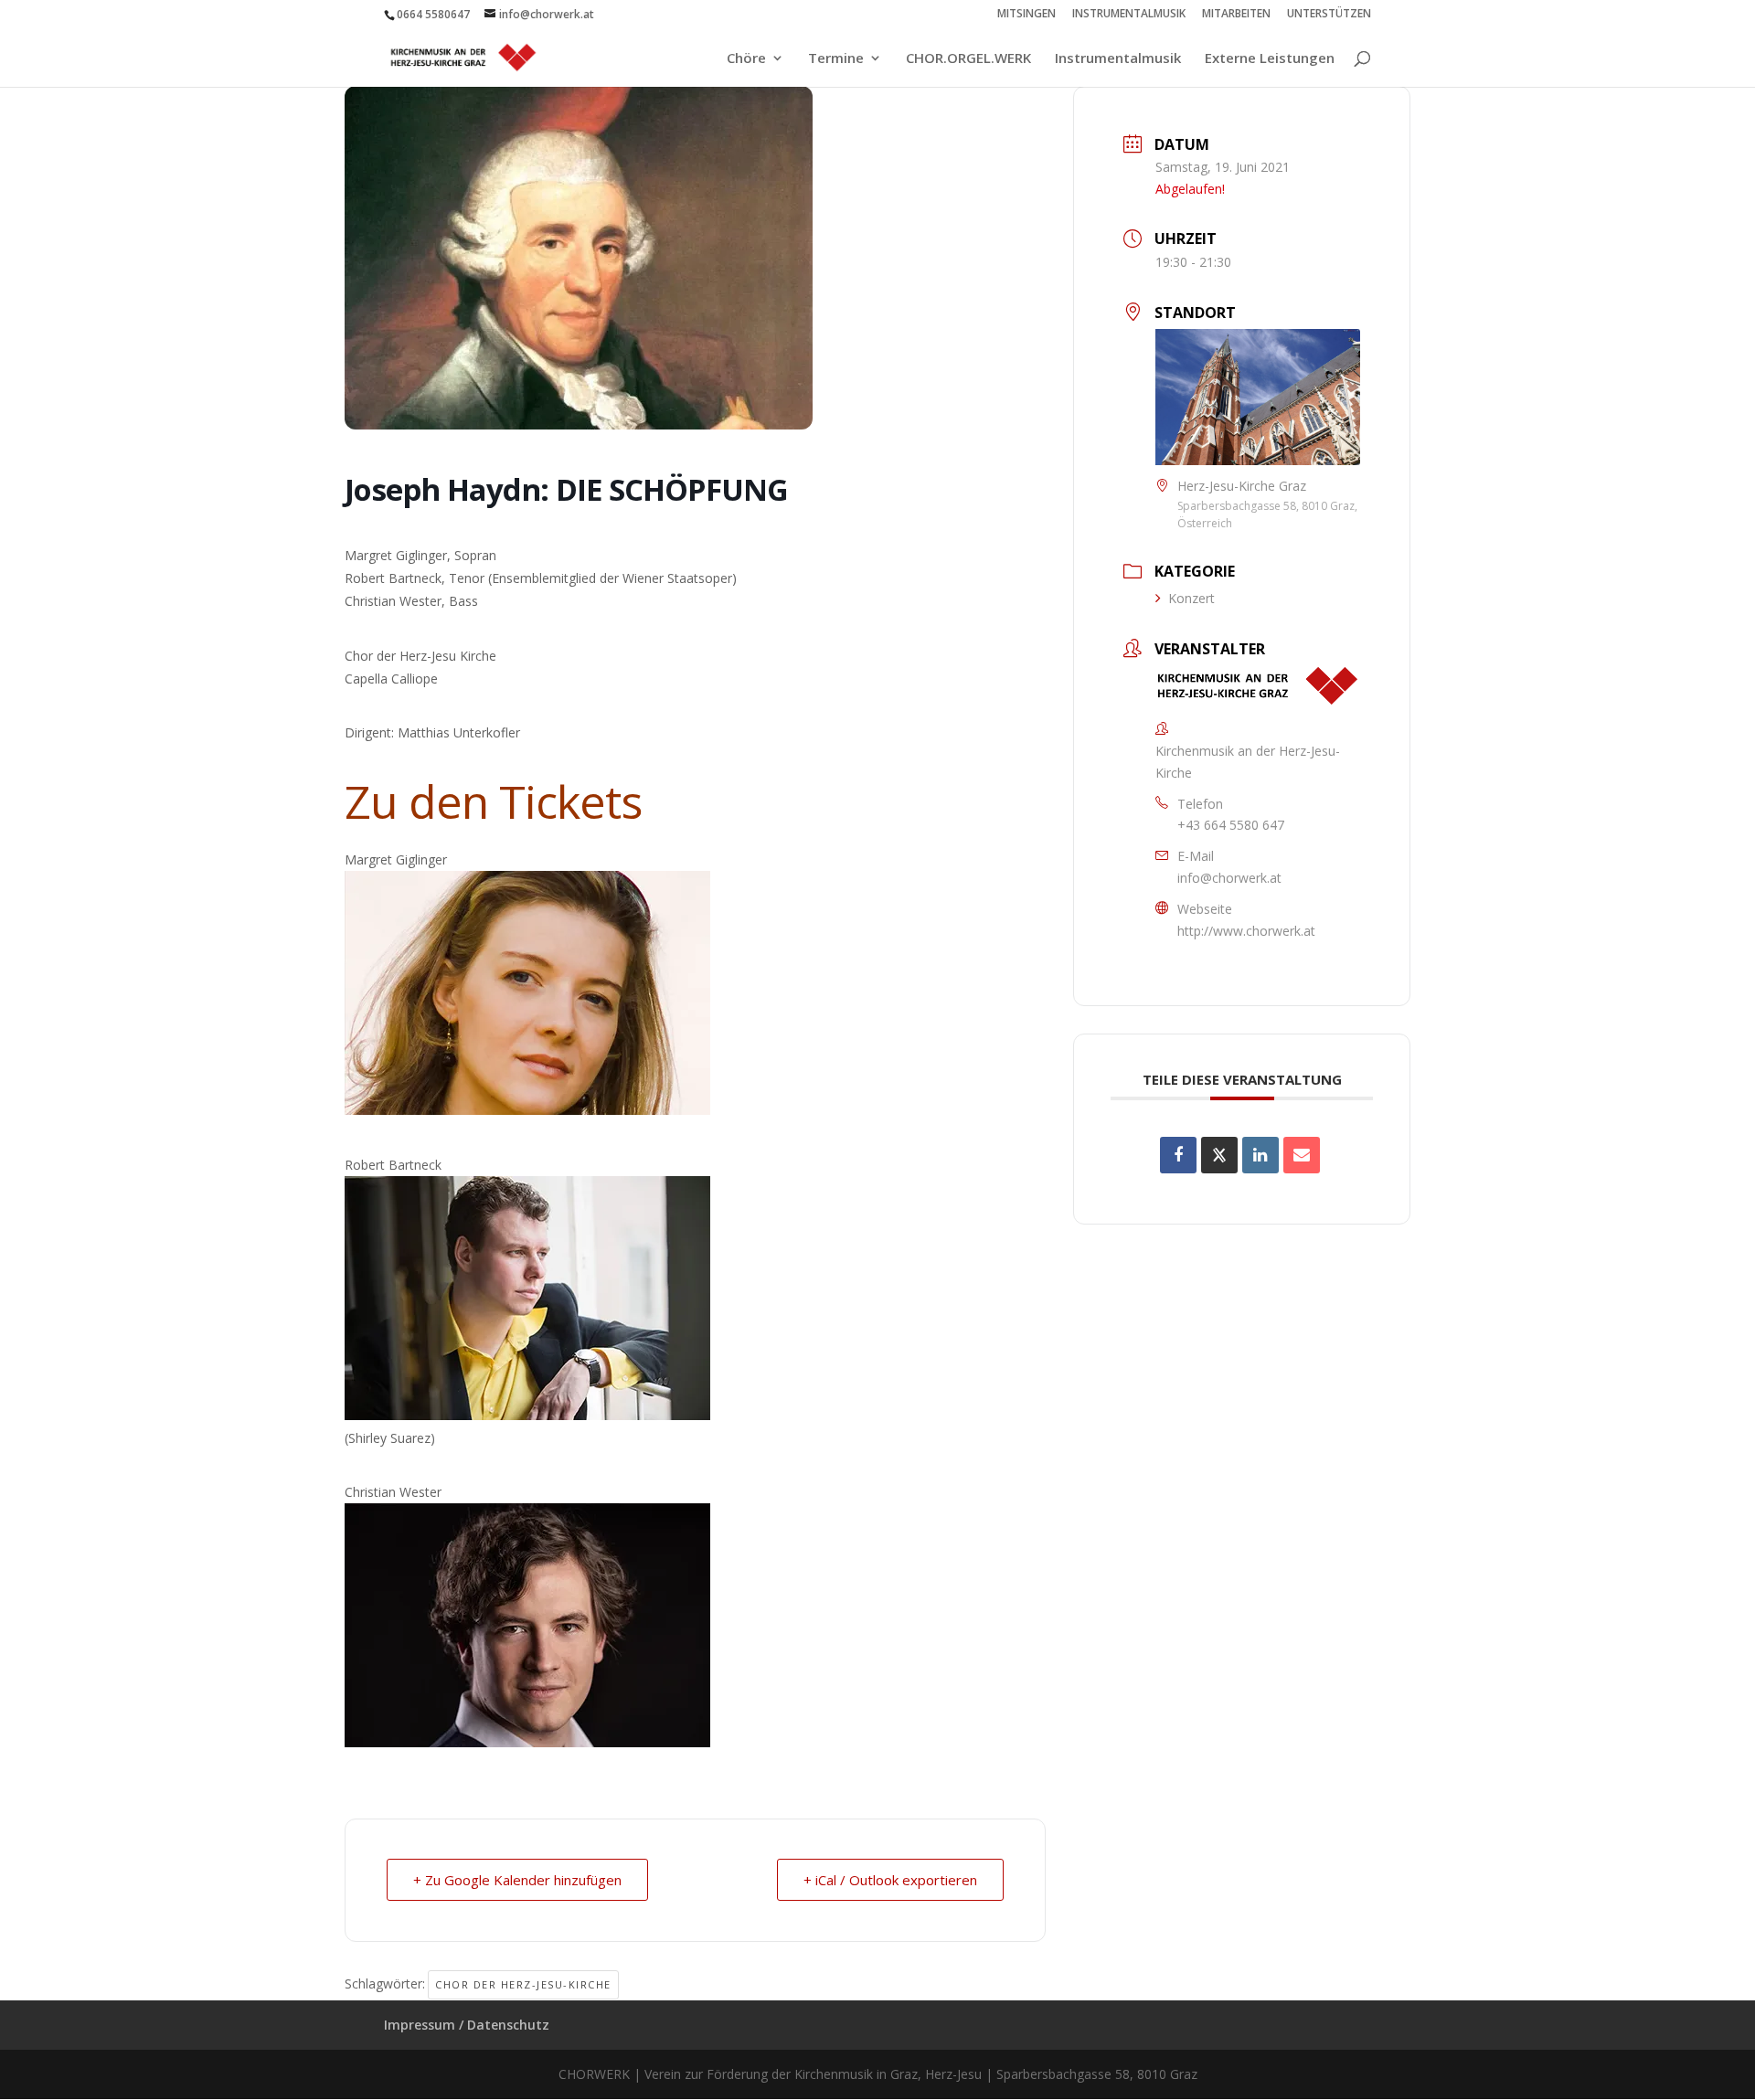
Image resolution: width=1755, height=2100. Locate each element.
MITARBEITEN (1236, 15)
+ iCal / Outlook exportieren (890, 1880)
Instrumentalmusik (1118, 59)
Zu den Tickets (493, 801)
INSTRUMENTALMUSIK (1129, 15)
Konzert (1191, 598)
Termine (836, 59)
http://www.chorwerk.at (1246, 931)
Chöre (746, 59)
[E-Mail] (1302, 1155)
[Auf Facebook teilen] (1178, 1155)
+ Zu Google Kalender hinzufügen (517, 1880)
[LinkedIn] (1260, 1155)
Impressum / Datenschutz (467, 2025)
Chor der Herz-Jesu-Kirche (523, 1984)
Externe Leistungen (1270, 59)
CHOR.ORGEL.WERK (968, 59)
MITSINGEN (1026, 15)
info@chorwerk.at (1229, 878)
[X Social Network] (1219, 1155)
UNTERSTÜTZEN (1329, 15)
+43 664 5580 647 (1231, 825)
